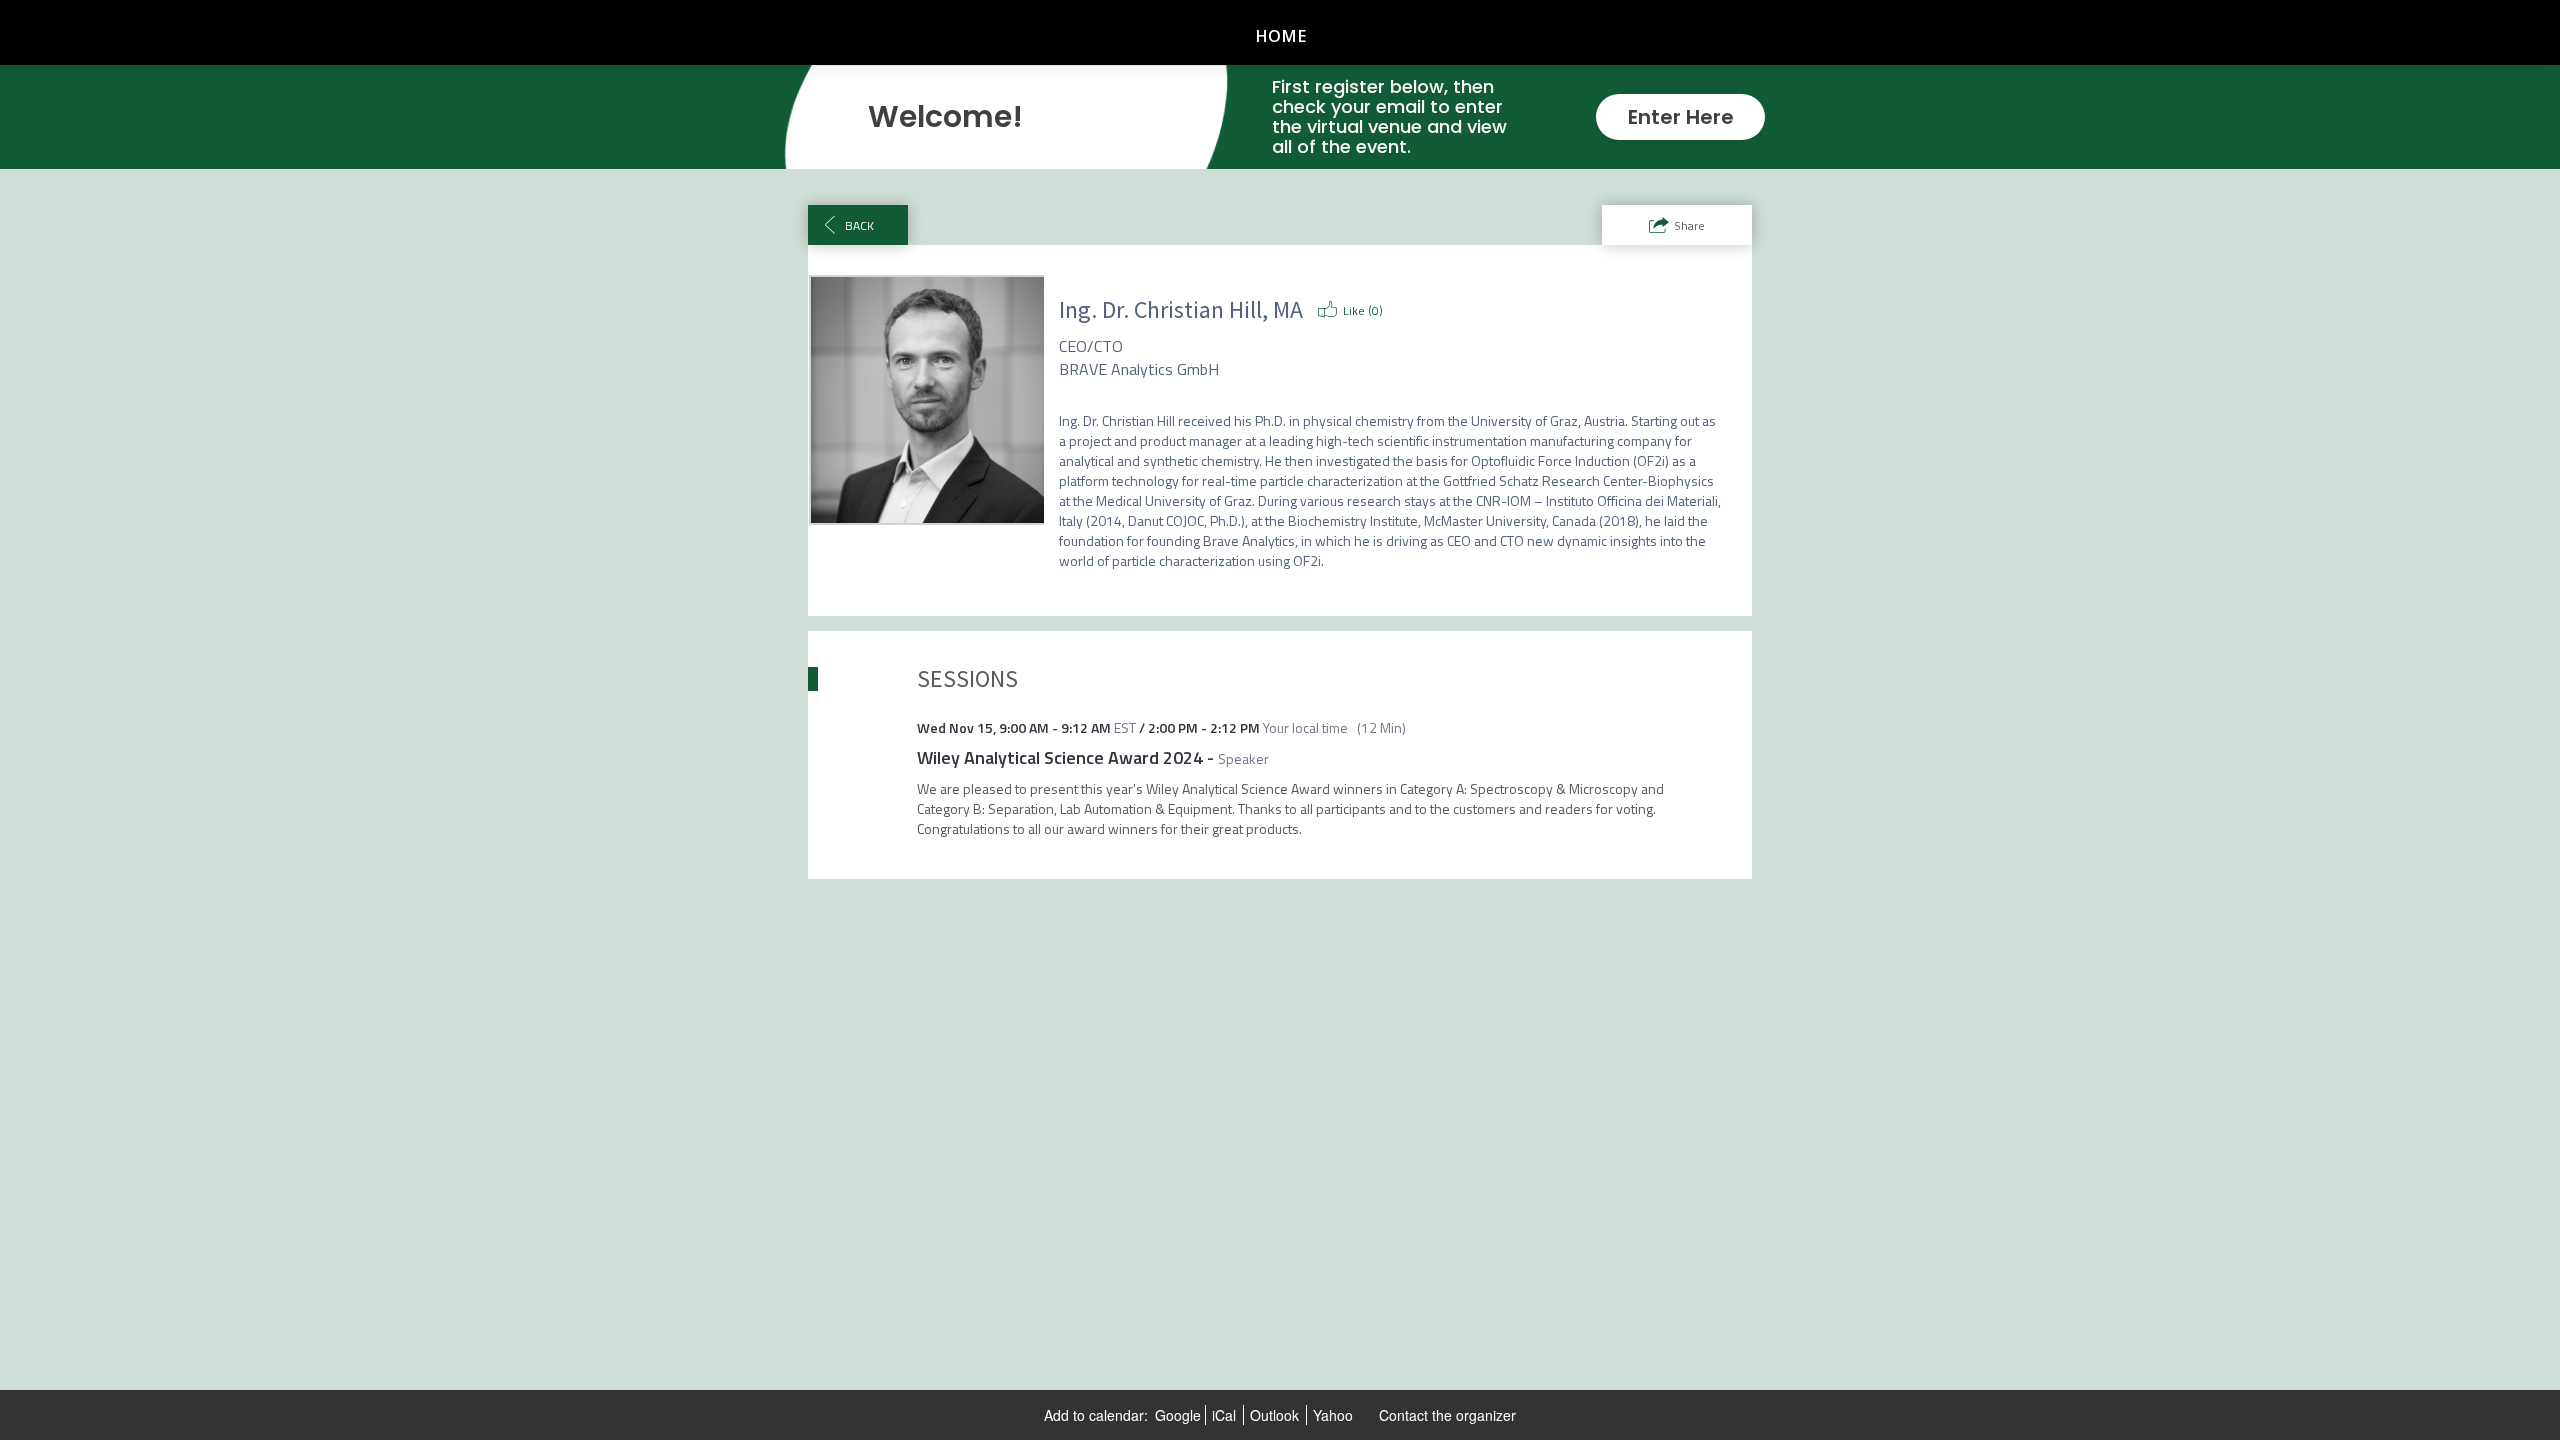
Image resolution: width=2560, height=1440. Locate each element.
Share (1689, 225)
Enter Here (1681, 117)
